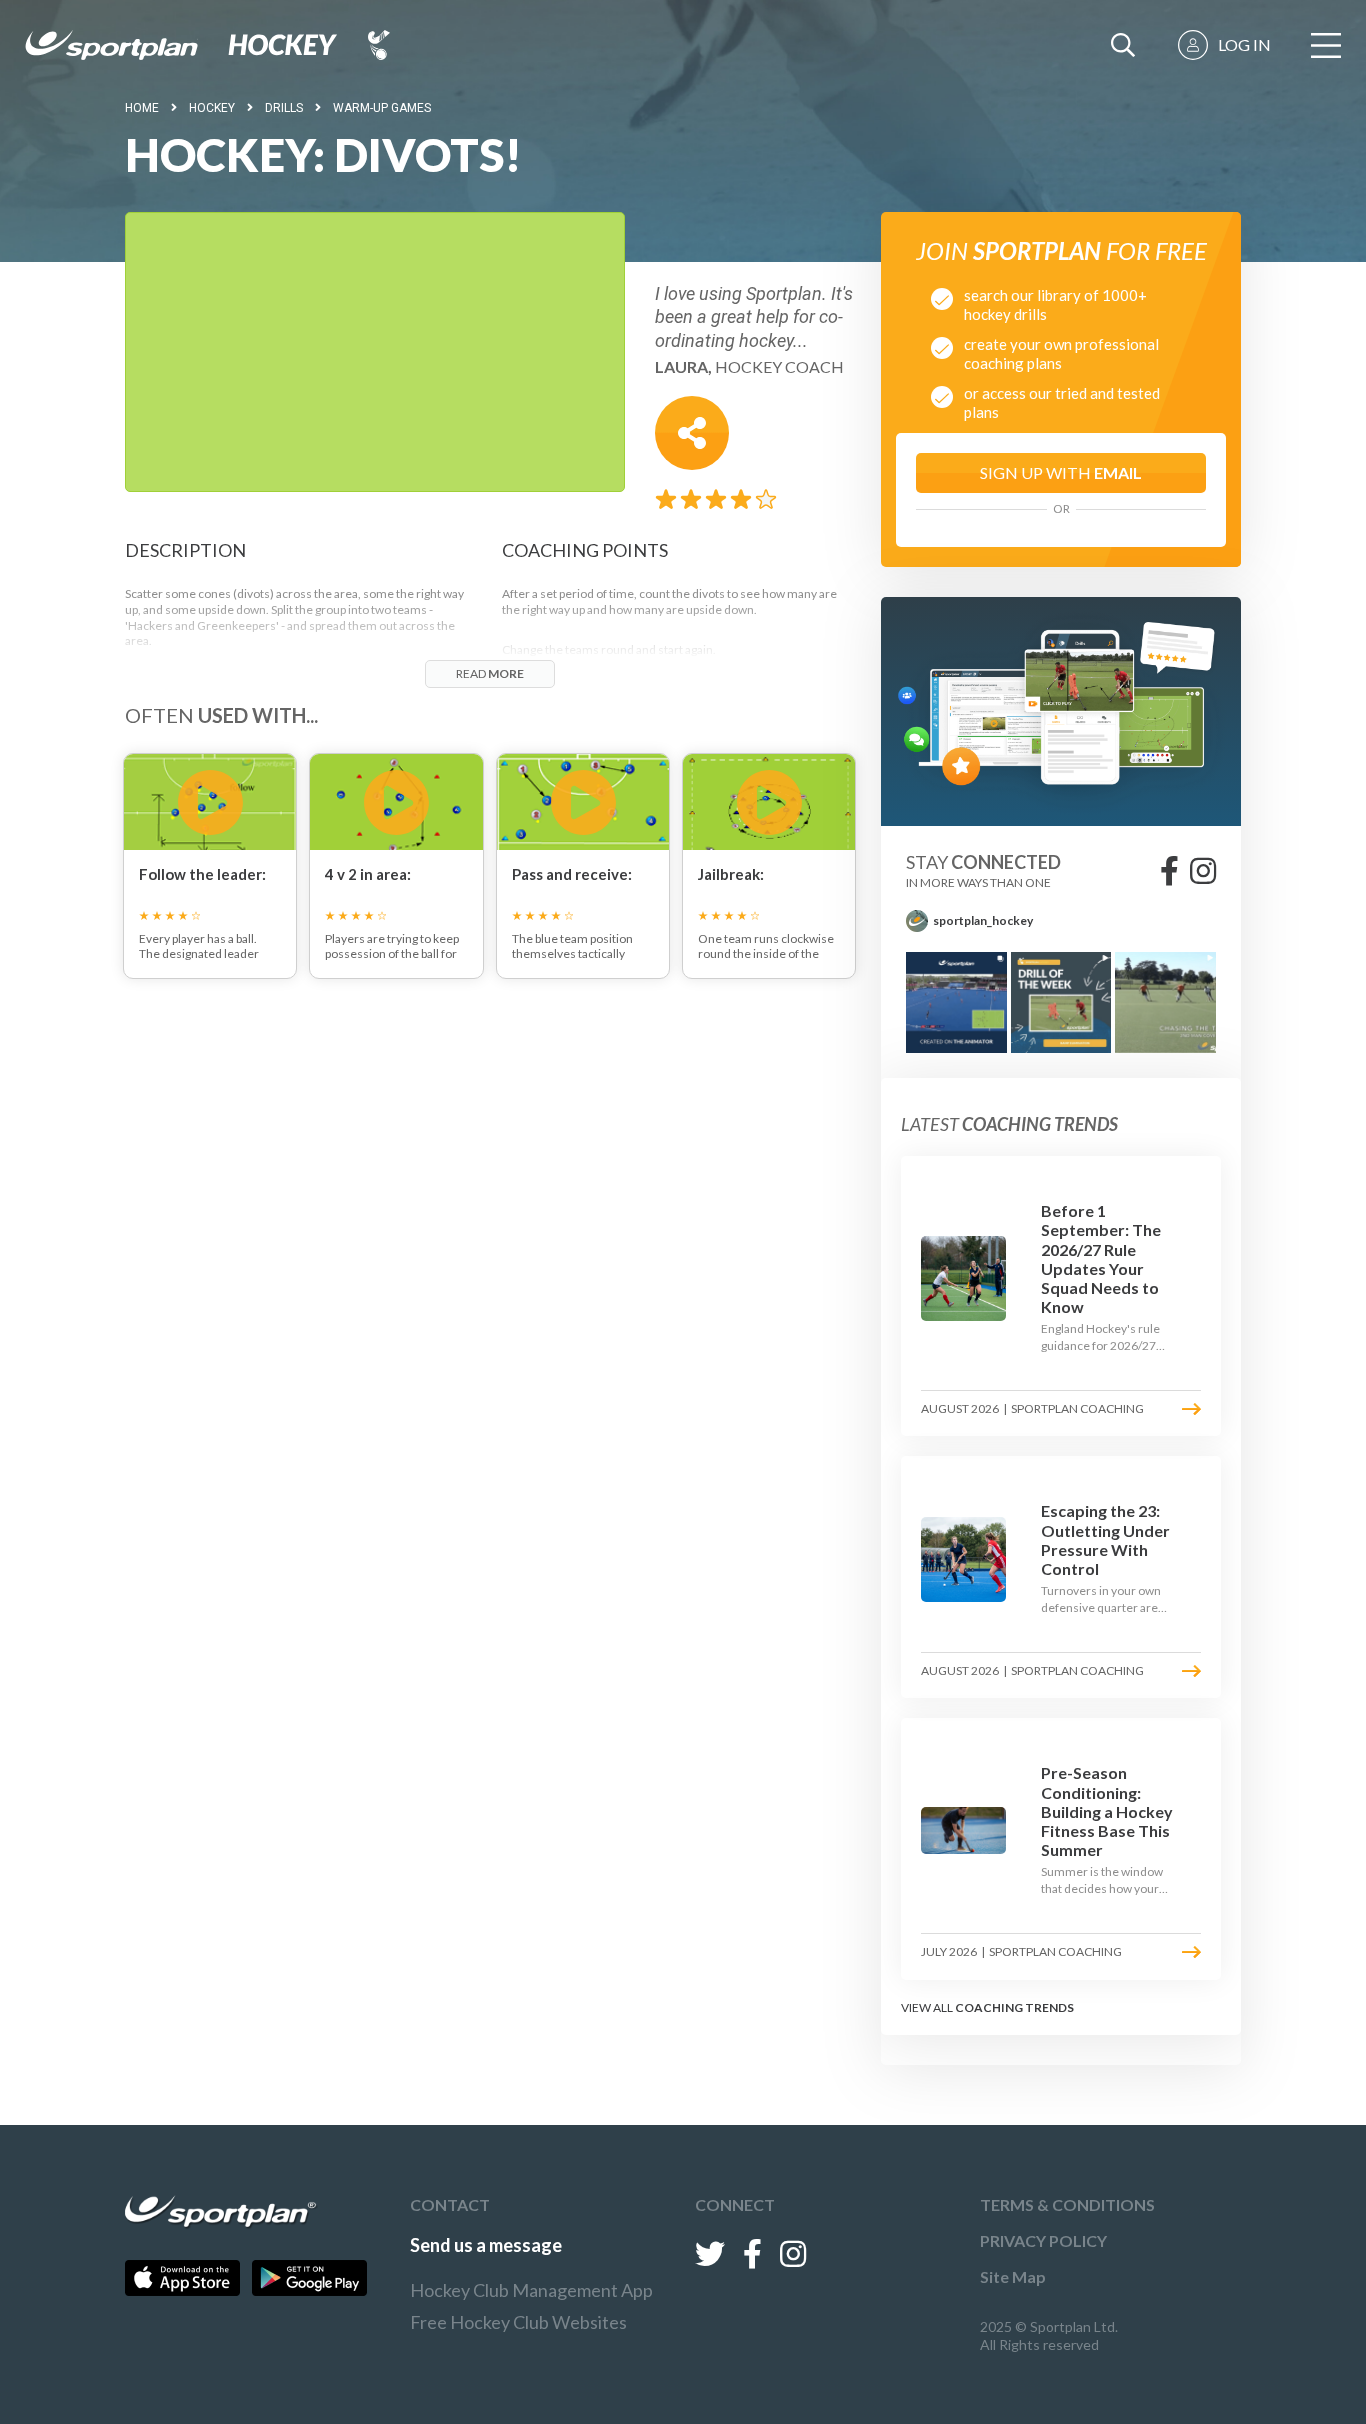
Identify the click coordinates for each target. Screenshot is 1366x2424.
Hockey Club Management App (531, 2290)
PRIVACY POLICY (1043, 2240)
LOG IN (1244, 44)
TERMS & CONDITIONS (1067, 2204)
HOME (142, 108)
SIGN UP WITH (1061, 472)
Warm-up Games (382, 108)
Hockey (212, 108)
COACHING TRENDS (1014, 2007)
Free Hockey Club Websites (518, 2322)
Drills (284, 108)
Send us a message (486, 2245)
